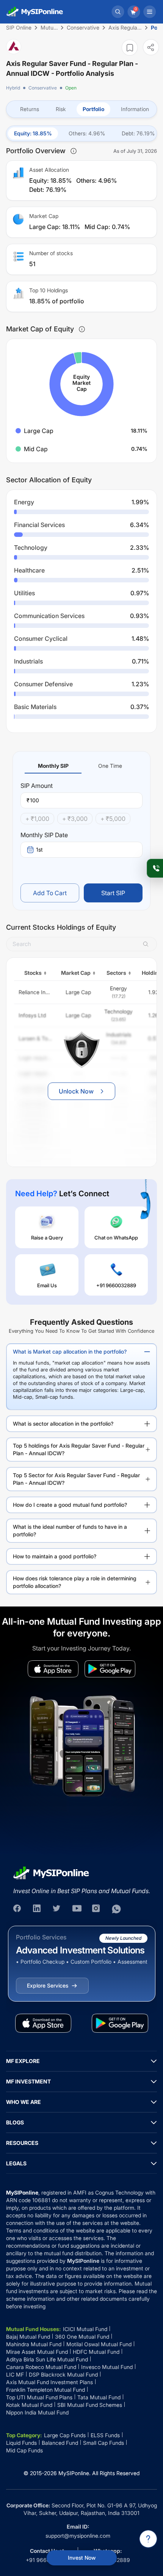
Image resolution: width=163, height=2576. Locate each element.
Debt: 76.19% (138, 133)
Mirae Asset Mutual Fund (37, 2352)
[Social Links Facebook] (18, 1909)
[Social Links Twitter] (57, 1909)
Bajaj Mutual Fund (28, 2337)
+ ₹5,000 (113, 819)
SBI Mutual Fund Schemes (90, 2405)
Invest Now (82, 2558)
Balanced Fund (60, 2443)
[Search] (118, 12)
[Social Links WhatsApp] (116, 1909)
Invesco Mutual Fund (107, 2367)
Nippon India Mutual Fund (37, 2412)
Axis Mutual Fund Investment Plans (49, 2382)
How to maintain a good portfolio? (55, 1556)
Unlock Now (76, 1091)
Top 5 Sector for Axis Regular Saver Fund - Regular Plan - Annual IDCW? (76, 1479)
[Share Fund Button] (151, 47)
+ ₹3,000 (75, 819)
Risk (61, 109)
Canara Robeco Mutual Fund (41, 2367)
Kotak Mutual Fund (29, 2405)
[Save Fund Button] (130, 48)
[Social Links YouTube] (77, 1909)
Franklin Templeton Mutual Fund (45, 2390)
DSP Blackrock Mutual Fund (63, 2374)
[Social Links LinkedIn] (38, 1909)
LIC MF (15, 2374)
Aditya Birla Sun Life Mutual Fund (47, 2359)
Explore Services (48, 1985)
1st (39, 850)
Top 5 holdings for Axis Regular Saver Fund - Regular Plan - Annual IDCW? (79, 1449)
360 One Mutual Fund (82, 2337)
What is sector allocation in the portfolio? (63, 1424)
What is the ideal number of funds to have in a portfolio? (70, 1530)
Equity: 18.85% (33, 133)
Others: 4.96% (87, 133)
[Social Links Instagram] (97, 1909)
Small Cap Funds (103, 2443)
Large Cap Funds (65, 2435)
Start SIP (113, 893)
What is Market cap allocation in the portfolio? (70, 1352)
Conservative (43, 88)
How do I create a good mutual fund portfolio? (70, 1505)
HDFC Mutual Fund (96, 2352)
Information (135, 109)
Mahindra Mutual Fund (34, 2344)
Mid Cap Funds (24, 2450)
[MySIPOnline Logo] (35, 12)
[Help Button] (148, 2539)
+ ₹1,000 (37, 819)
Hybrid (13, 88)
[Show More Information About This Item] (74, 151)
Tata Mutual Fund (99, 2397)
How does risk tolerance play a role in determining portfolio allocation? (75, 1582)
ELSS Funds (105, 2435)
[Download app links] (53, 1669)
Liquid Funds (21, 2443)
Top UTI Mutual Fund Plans (39, 2397)
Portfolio (93, 109)
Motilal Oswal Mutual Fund (99, 2344)
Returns (30, 109)
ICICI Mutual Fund (85, 2329)
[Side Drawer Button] (150, 12)
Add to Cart (50, 893)
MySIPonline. (74, 2473)
